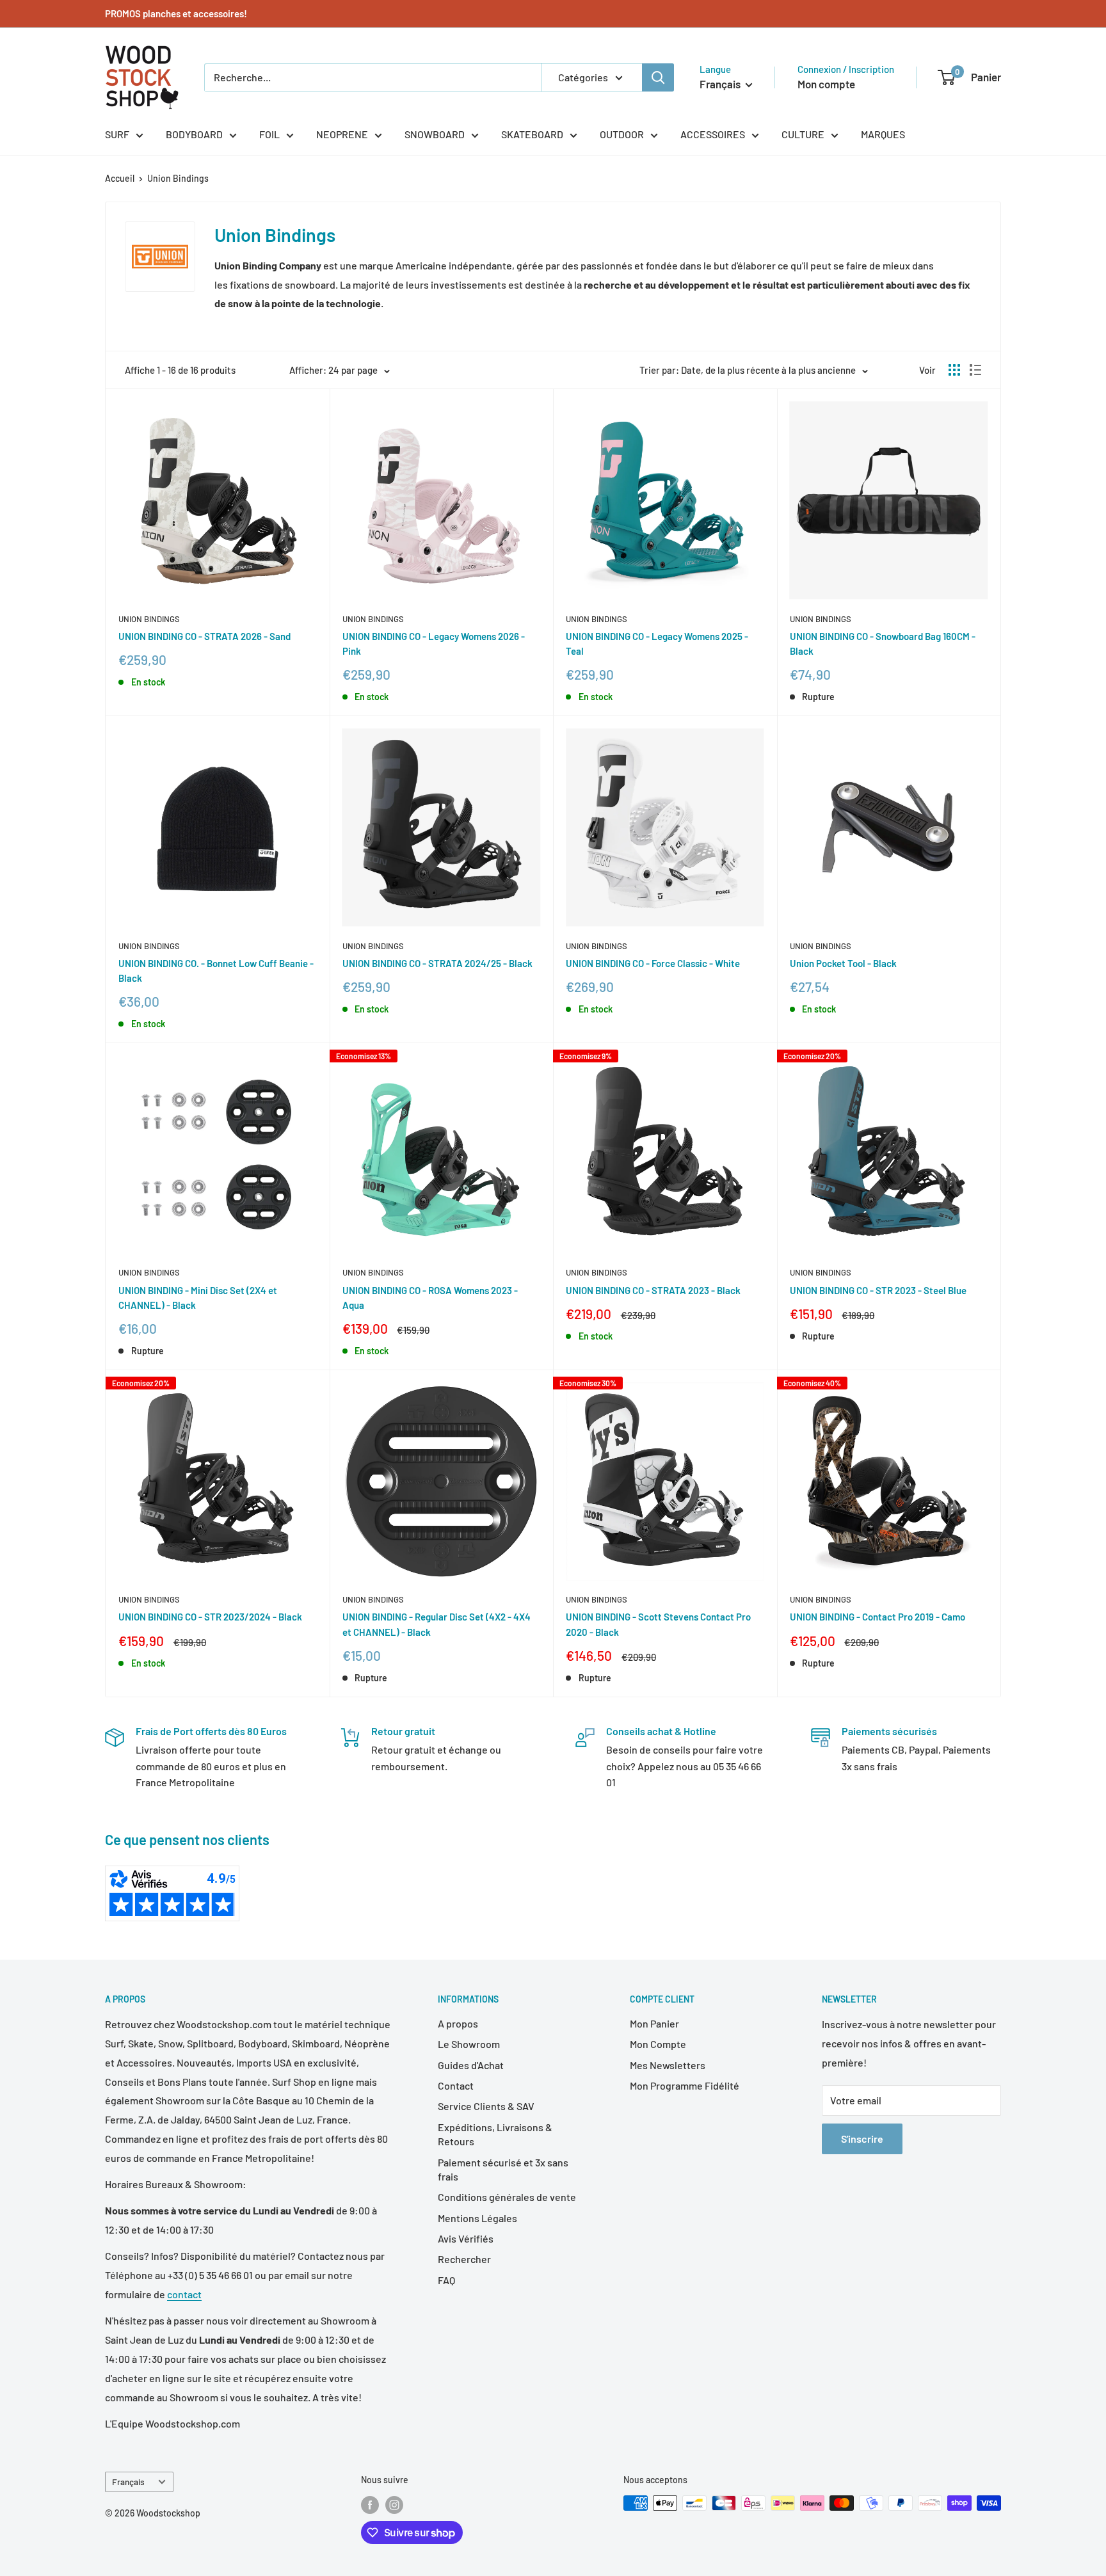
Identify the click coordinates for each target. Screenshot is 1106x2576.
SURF (117, 134)
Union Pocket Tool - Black (843, 963)
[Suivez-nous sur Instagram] (394, 2504)
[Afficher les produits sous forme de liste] (975, 370)
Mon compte (826, 84)
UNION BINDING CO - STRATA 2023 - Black (653, 1290)
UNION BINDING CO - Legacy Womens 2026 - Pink (434, 644)
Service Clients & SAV (486, 2106)
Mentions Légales (477, 2218)
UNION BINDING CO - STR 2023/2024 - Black (210, 1617)
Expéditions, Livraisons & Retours (495, 2134)
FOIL (269, 134)
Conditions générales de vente (507, 2197)
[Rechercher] (658, 77)
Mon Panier (654, 2023)
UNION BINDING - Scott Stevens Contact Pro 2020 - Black (658, 1624)
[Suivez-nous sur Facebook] (370, 2504)
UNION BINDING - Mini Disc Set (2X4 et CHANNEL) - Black (198, 1298)
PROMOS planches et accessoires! (176, 13)
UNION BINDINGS (149, 619)
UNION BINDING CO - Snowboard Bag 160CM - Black (883, 644)
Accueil (120, 178)
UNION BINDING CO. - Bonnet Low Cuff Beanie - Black (216, 971)
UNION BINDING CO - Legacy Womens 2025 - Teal (657, 644)
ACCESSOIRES (713, 134)
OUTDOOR (622, 134)
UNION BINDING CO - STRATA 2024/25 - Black (437, 963)
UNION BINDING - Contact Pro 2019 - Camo (878, 1617)
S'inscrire (862, 2139)
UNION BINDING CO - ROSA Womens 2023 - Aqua (430, 1298)
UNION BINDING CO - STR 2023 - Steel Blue (878, 1290)
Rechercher (464, 2259)
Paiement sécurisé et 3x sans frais (503, 2169)
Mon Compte (658, 2044)
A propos (458, 2023)
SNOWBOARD (435, 134)
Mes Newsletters (668, 2065)
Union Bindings (178, 178)
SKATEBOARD (532, 134)
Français (128, 2482)
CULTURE (803, 134)
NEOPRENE (342, 134)
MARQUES (883, 134)
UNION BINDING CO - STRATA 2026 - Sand (204, 636)
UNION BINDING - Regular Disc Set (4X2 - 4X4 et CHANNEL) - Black (437, 1624)
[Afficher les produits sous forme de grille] (954, 370)
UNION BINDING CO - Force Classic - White (653, 963)
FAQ (446, 2280)
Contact (456, 2085)
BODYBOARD (194, 134)
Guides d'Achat (471, 2065)
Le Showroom (469, 2044)
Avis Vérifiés (466, 2238)
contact (184, 2294)
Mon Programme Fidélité (685, 2085)
